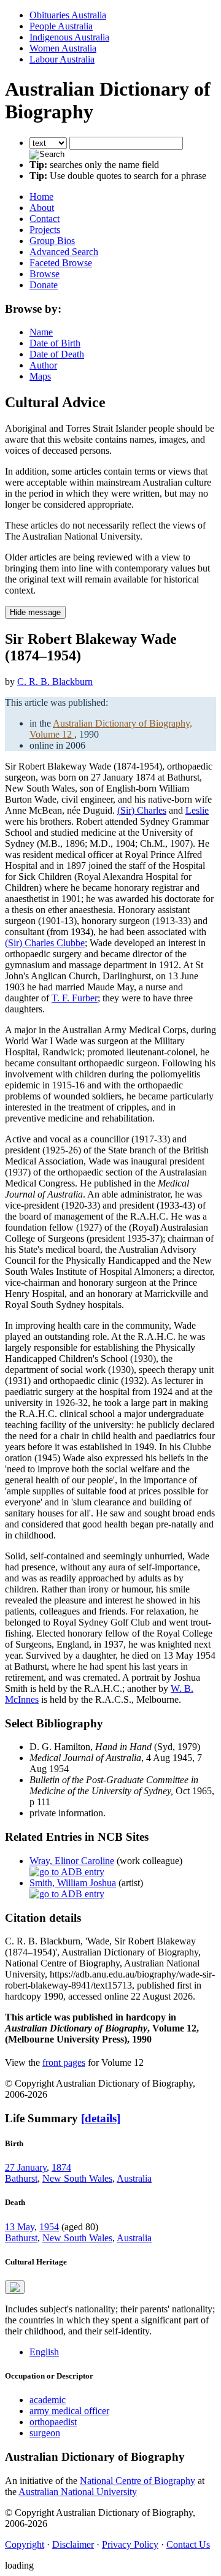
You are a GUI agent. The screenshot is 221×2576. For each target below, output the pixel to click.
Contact (45, 219)
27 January (26, 2167)
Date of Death (57, 354)
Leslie (197, 810)
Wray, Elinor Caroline (72, 1861)
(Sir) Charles (142, 810)
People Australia (61, 26)
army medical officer (69, 2411)
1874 (61, 2167)
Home (41, 197)
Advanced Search (64, 252)
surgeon (45, 2433)
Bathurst (21, 2178)
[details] (101, 2118)
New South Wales (77, 2178)
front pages (64, 2062)
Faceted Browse (61, 263)
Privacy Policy (130, 2544)
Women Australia (63, 48)
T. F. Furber (75, 998)
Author (43, 365)
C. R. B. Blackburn (55, 682)
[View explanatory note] (15, 2287)
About (42, 208)
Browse (45, 274)
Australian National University (78, 2492)
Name (41, 332)
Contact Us (188, 2544)
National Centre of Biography (138, 2481)
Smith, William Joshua (73, 1883)
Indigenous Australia (69, 37)
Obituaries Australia (68, 15)
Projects (45, 230)
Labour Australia (62, 59)
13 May (20, 2227)
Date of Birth (55, 343)
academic (48, 2400)
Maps (40, 376)
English (44, 2352)
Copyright (25, 2544)
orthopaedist (53, 2422)
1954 (49, 2227)
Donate (44, 285)
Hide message (35, 612)
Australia (134, 2178)
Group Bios (52, 241)
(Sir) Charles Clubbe (45, 943)
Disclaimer (73, 2544)
